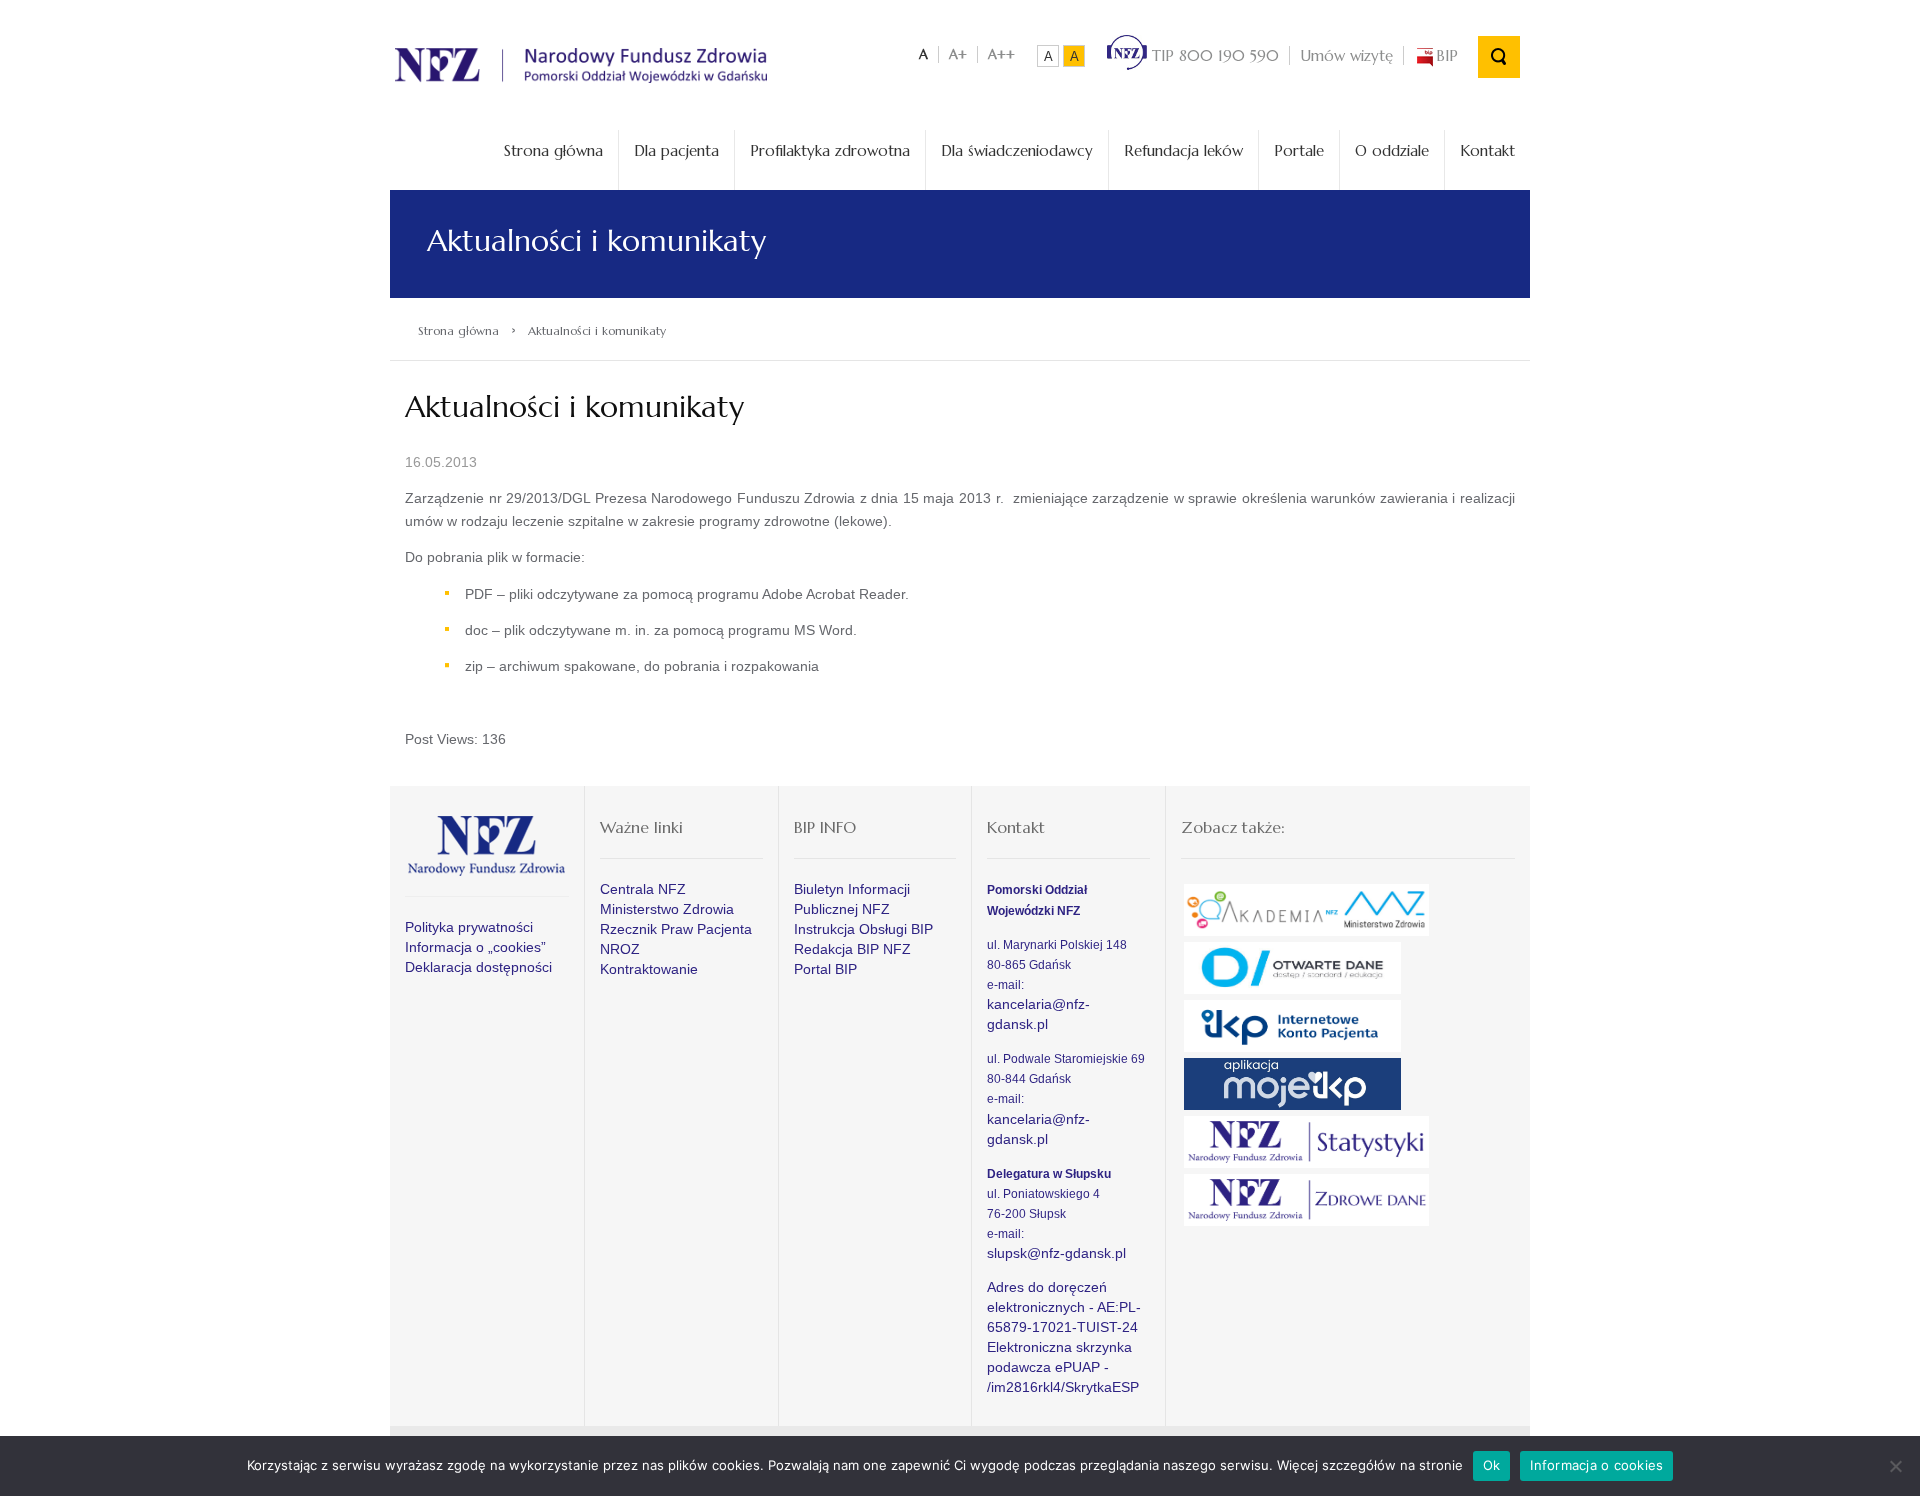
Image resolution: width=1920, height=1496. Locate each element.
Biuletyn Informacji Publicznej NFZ (852, 899)
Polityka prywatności (469, 927)
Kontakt (1487, 150)
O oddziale (1392, 150)
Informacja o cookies (1596, 1465)
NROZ (620, 949)
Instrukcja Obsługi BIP (863, 929)
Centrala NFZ (643, 889)
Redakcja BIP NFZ (852, 949)
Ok (1492, 1465)
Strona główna (553, 150)
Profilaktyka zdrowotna (830, 150)
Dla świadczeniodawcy (1017, 150)
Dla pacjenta (676, 150)
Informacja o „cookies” (475, 947)
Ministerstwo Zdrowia (667, 909)
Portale (1299, 150)
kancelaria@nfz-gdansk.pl (1038, 1014)
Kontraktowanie (649, 969)
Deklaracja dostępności (478, 967)
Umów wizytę (1346, 55)
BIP (1447, 55)
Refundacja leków (1183, 150)
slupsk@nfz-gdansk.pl (1056, 1253)
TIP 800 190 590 (1213, 55)
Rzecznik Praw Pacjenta (676, 929)
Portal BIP (825, 969)
